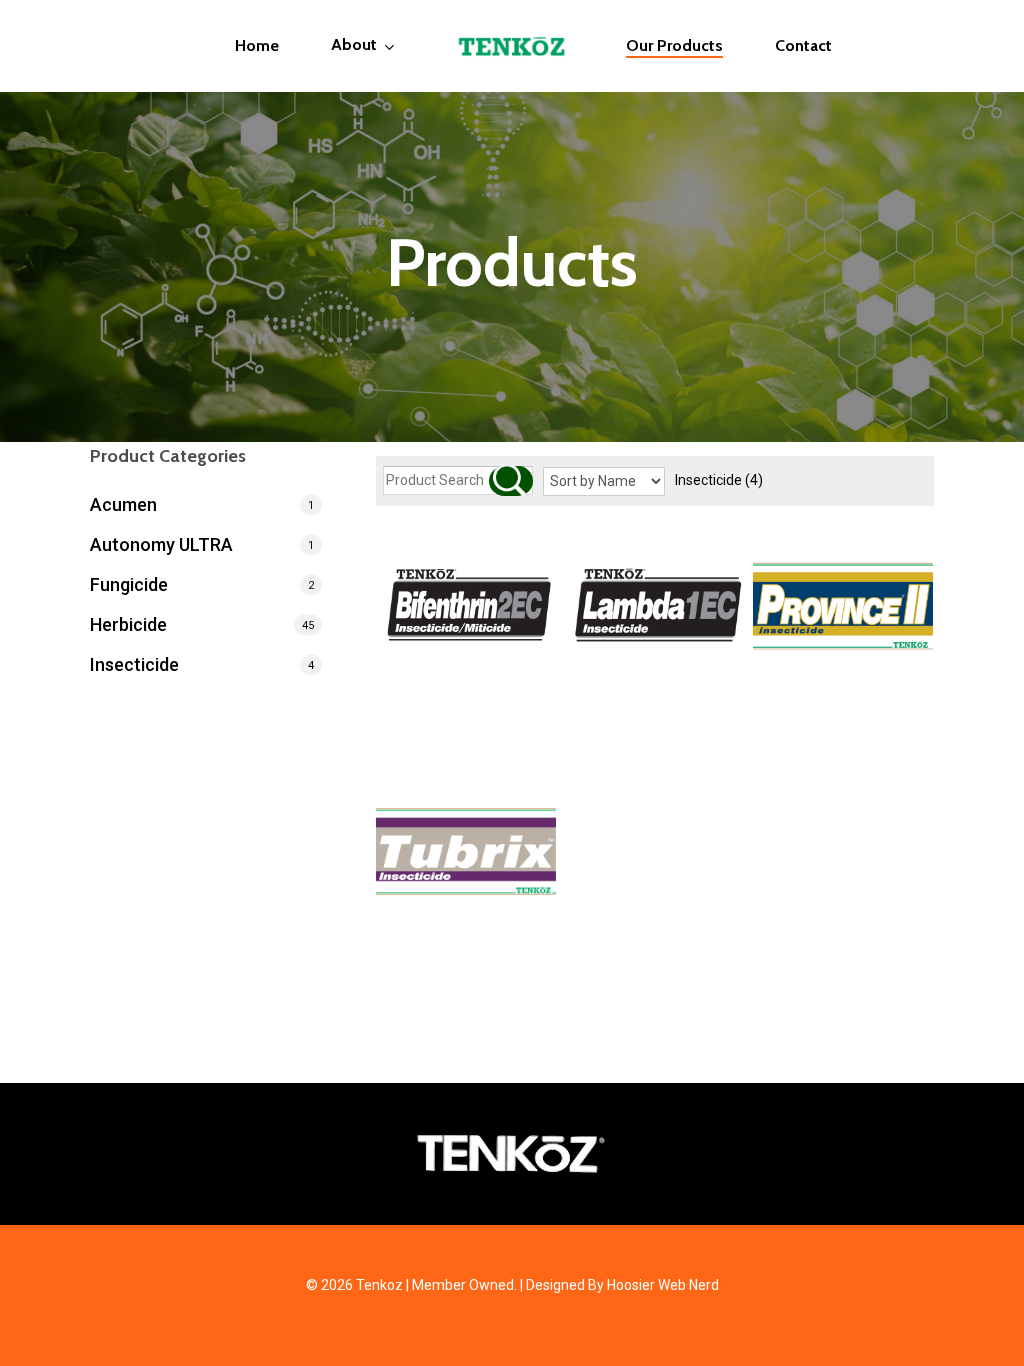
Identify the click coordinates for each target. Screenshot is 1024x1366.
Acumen (123, 504)
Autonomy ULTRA (161, 544)
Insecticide (719, 480)
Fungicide (129, 584)
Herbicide (128, 624)
